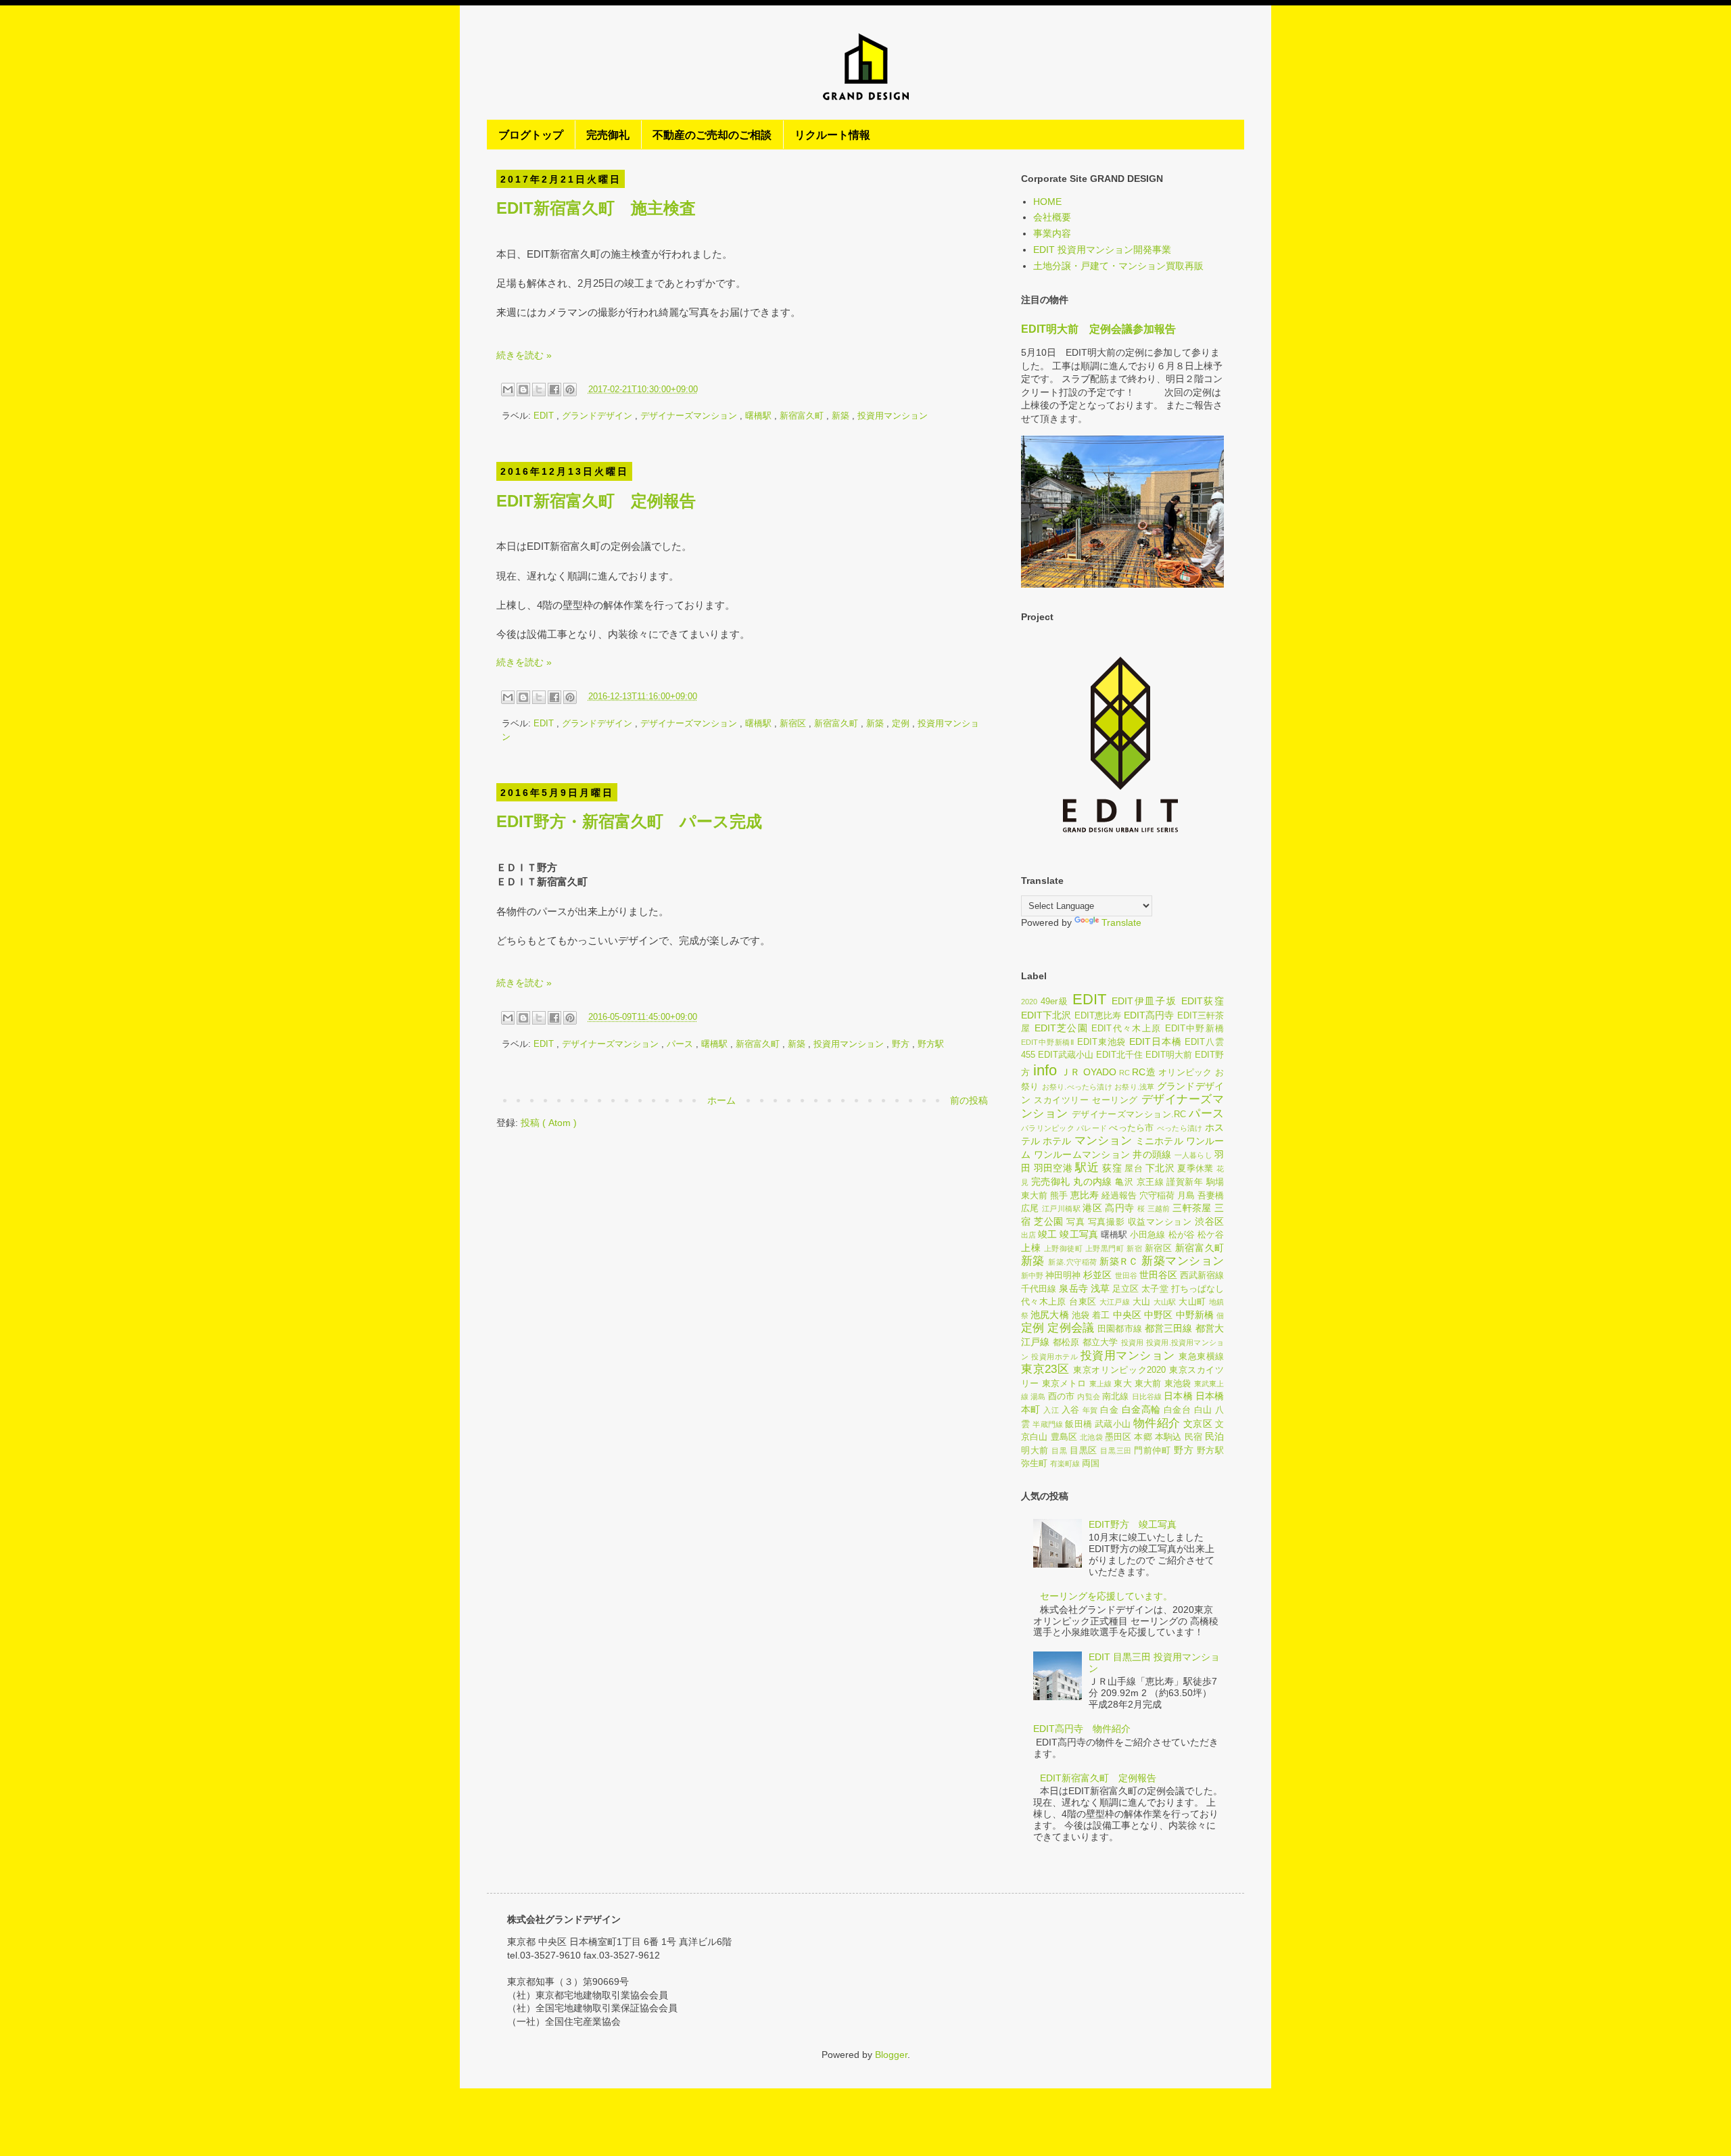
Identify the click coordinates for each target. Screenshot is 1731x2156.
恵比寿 (1085, 1195)
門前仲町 (1152, 1451)
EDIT (545, 416)
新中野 (1032, 1275)
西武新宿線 (1202, 1275)
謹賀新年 (1185, 1182)
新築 (842, 416)
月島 (1186, 1196)
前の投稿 (969, 1100)
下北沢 (1160, 1168)
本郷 (1143, 1437)
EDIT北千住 (1119, 1055)
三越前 (1159, 1209)
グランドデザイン (598, 416)
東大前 (1148, 1384)
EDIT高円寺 (1149, 1015)
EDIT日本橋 (1155, 1041)
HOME (1047, 202)
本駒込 (1168, 1437)
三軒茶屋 (1192, 1208)
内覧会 (1088, 1397)
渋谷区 (1209, 1221)
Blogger (891, 2055)
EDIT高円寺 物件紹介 (1082, 1729)
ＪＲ (1071, 1072)
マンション (1103, 1141)
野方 (902, 1044)
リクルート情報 (832, 134)
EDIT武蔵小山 (1066, 1055)
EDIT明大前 (1169, 1055)
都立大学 (1100, 1342)
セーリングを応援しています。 (1106, 1596)
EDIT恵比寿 (1098, 1016)
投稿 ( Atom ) (549, 1123)
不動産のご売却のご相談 (712, 134)
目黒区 (1084, 1451)
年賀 (1090, 1410)
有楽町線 (1065, 1463)
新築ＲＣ (1119, 1261)
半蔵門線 (1048, 1424)
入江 (1051, 1410)
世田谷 (1126, 1275)
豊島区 (1064, 1437)
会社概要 (1052, 217)
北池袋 (1091, 1437)
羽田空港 (1053, 1168)
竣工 (1047, 1234)
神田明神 (1063, 1275)
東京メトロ (1064, 1384)
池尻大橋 (1049, 1315)
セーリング (1115, 1100)
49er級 (1055, 1002)
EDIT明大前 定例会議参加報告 (1098, 329)
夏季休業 (1195, 1169)
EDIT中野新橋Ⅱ (1048, 1042)
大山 (1142, 1302)
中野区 (1158, 1315)
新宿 (1134, 1248)
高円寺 (1119, 1208)
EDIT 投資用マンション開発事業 (1102, 250)
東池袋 (1178, 1384)
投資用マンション (893, 416)
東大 (1122, 1384)
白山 (1203, 1410)
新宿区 (794, 724)
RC (1124, 1073)
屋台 (1134, 1169)
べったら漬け (1180, 1128)
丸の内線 (1093, 1181)
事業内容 (1052, 233)
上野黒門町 (1105, 1248)
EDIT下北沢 (1046, 1015)
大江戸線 (1115, 1302)
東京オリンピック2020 (1119, 1370)
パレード (1092, 1128)
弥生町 (1034, 1463)
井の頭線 (1152, 1154)
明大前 (1035, 1451)
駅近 (1087, 1168)
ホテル (1057, 1141)
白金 (1109, 1410)
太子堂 (1155, 1289)
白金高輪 (1141, 1409)
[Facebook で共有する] (554, 390)
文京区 (1198, 1424)
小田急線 (1147, 1235)
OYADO (1100, 1072)
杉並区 (1097, 1275)
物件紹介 (1157, 1423)
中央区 (1127, 1315)
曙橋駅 (760, 416)
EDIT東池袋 (1101, 1042)
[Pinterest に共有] (570, 390)
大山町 (1192, 1302)
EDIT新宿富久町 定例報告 (596, 501)
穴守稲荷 (1157, 1196)
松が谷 (1182, 1235)
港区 (1092, 1208)
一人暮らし (1193, 1155)
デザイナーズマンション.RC (1129, 1115)
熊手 (1059, 1196)
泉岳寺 (1073, 1288)
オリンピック (1185, 1073)
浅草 (1100, 1288)
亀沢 (1124, 1182)
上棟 (1031, 1248)
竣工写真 (1078, 1234)
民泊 (1214, 1436)
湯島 (1038, 1397)
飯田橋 (1078, 1424)
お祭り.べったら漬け (1077, 1087)
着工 (1101, 1315)
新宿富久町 (803, 416)
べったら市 (1131, 1128)
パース (681, 1044)
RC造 (1144, 1072)
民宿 (1193, 1437)
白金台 (1177, 1410)
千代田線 (1039, 1289)
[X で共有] (539, 390)
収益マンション (1160, 1222)
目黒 (1059, 1451)
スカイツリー (1061, 1100)
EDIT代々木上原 (1126, 1029)
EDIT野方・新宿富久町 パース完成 (629, 821)
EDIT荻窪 (1203, 1001)
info (1045, 1070)
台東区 (1083, 1302)
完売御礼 (608, 134)
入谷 (1071, 1410)
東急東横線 (1201, 1357)
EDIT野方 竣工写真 (1133, 1524)
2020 (1029, 1002)
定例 (902, 724)
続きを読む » (524, 355)
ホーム (721, 1100)
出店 (1028, 1235)
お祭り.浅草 (1134, 1087)
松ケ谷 (1211, 1235)
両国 (1091, 1463)
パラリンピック (1048, 1128)
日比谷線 (1147, 1397)
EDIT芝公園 (1061, 1028)
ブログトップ (531, 134)
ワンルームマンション (1082, 1154)
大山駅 (1165, 1302)
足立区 (1125, 1289)
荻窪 (1112, 1168)
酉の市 (1061, 1397)
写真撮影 (1106, 1222)
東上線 (1101, 1384)
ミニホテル (1159, 1141)
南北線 (1115, 1397)
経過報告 (1119, 1196)
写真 (1075, 1222)
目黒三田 (1116, 1451)
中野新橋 (1195, 1315)
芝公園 (1049, 1221)
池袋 (1081, 1315)
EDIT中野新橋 (1194, 1029)
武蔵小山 (1113, 1424)
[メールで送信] (508, 390)
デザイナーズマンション (690, 416)
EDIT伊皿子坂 (1144, 1001)
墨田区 (1118, 1437)
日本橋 (1178, 1396)
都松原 (1066, 1342)
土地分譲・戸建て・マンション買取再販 (1118, 266)
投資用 (1133, 1342)
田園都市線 (1120, 1329)
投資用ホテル (1054, 1357)
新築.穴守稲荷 (1072, 1262)
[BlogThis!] (523, 390)
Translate (1121, 922)
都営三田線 (1169, 1328)
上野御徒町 (1064, 1248)
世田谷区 (1158, 1275)
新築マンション (1183, 1261)
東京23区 (1045, 1369)
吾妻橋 (1211, 1196)
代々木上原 (1044, 1302)
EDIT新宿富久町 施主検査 (596, 208)
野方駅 (931, 1044)
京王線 (1150, 1182)
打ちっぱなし (1198, 1289)
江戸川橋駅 (1061, 1209)
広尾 (1030, 1209)
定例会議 (1071, 1328)
